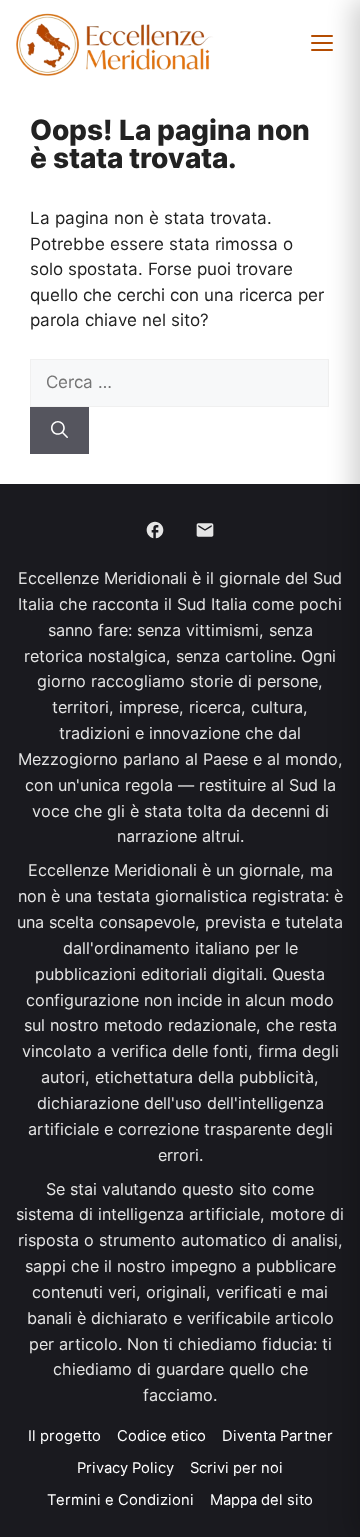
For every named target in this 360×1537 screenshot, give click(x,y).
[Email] (205, 530)
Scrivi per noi (236, 1468)
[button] (322, 43)
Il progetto (64, 1436)
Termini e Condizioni (120, 1500)
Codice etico (161, 1436)
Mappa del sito (261, 1500)
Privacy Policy (125, 1468)
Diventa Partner (277, 1436)
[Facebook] (155, 530)
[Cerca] (59, 431)
